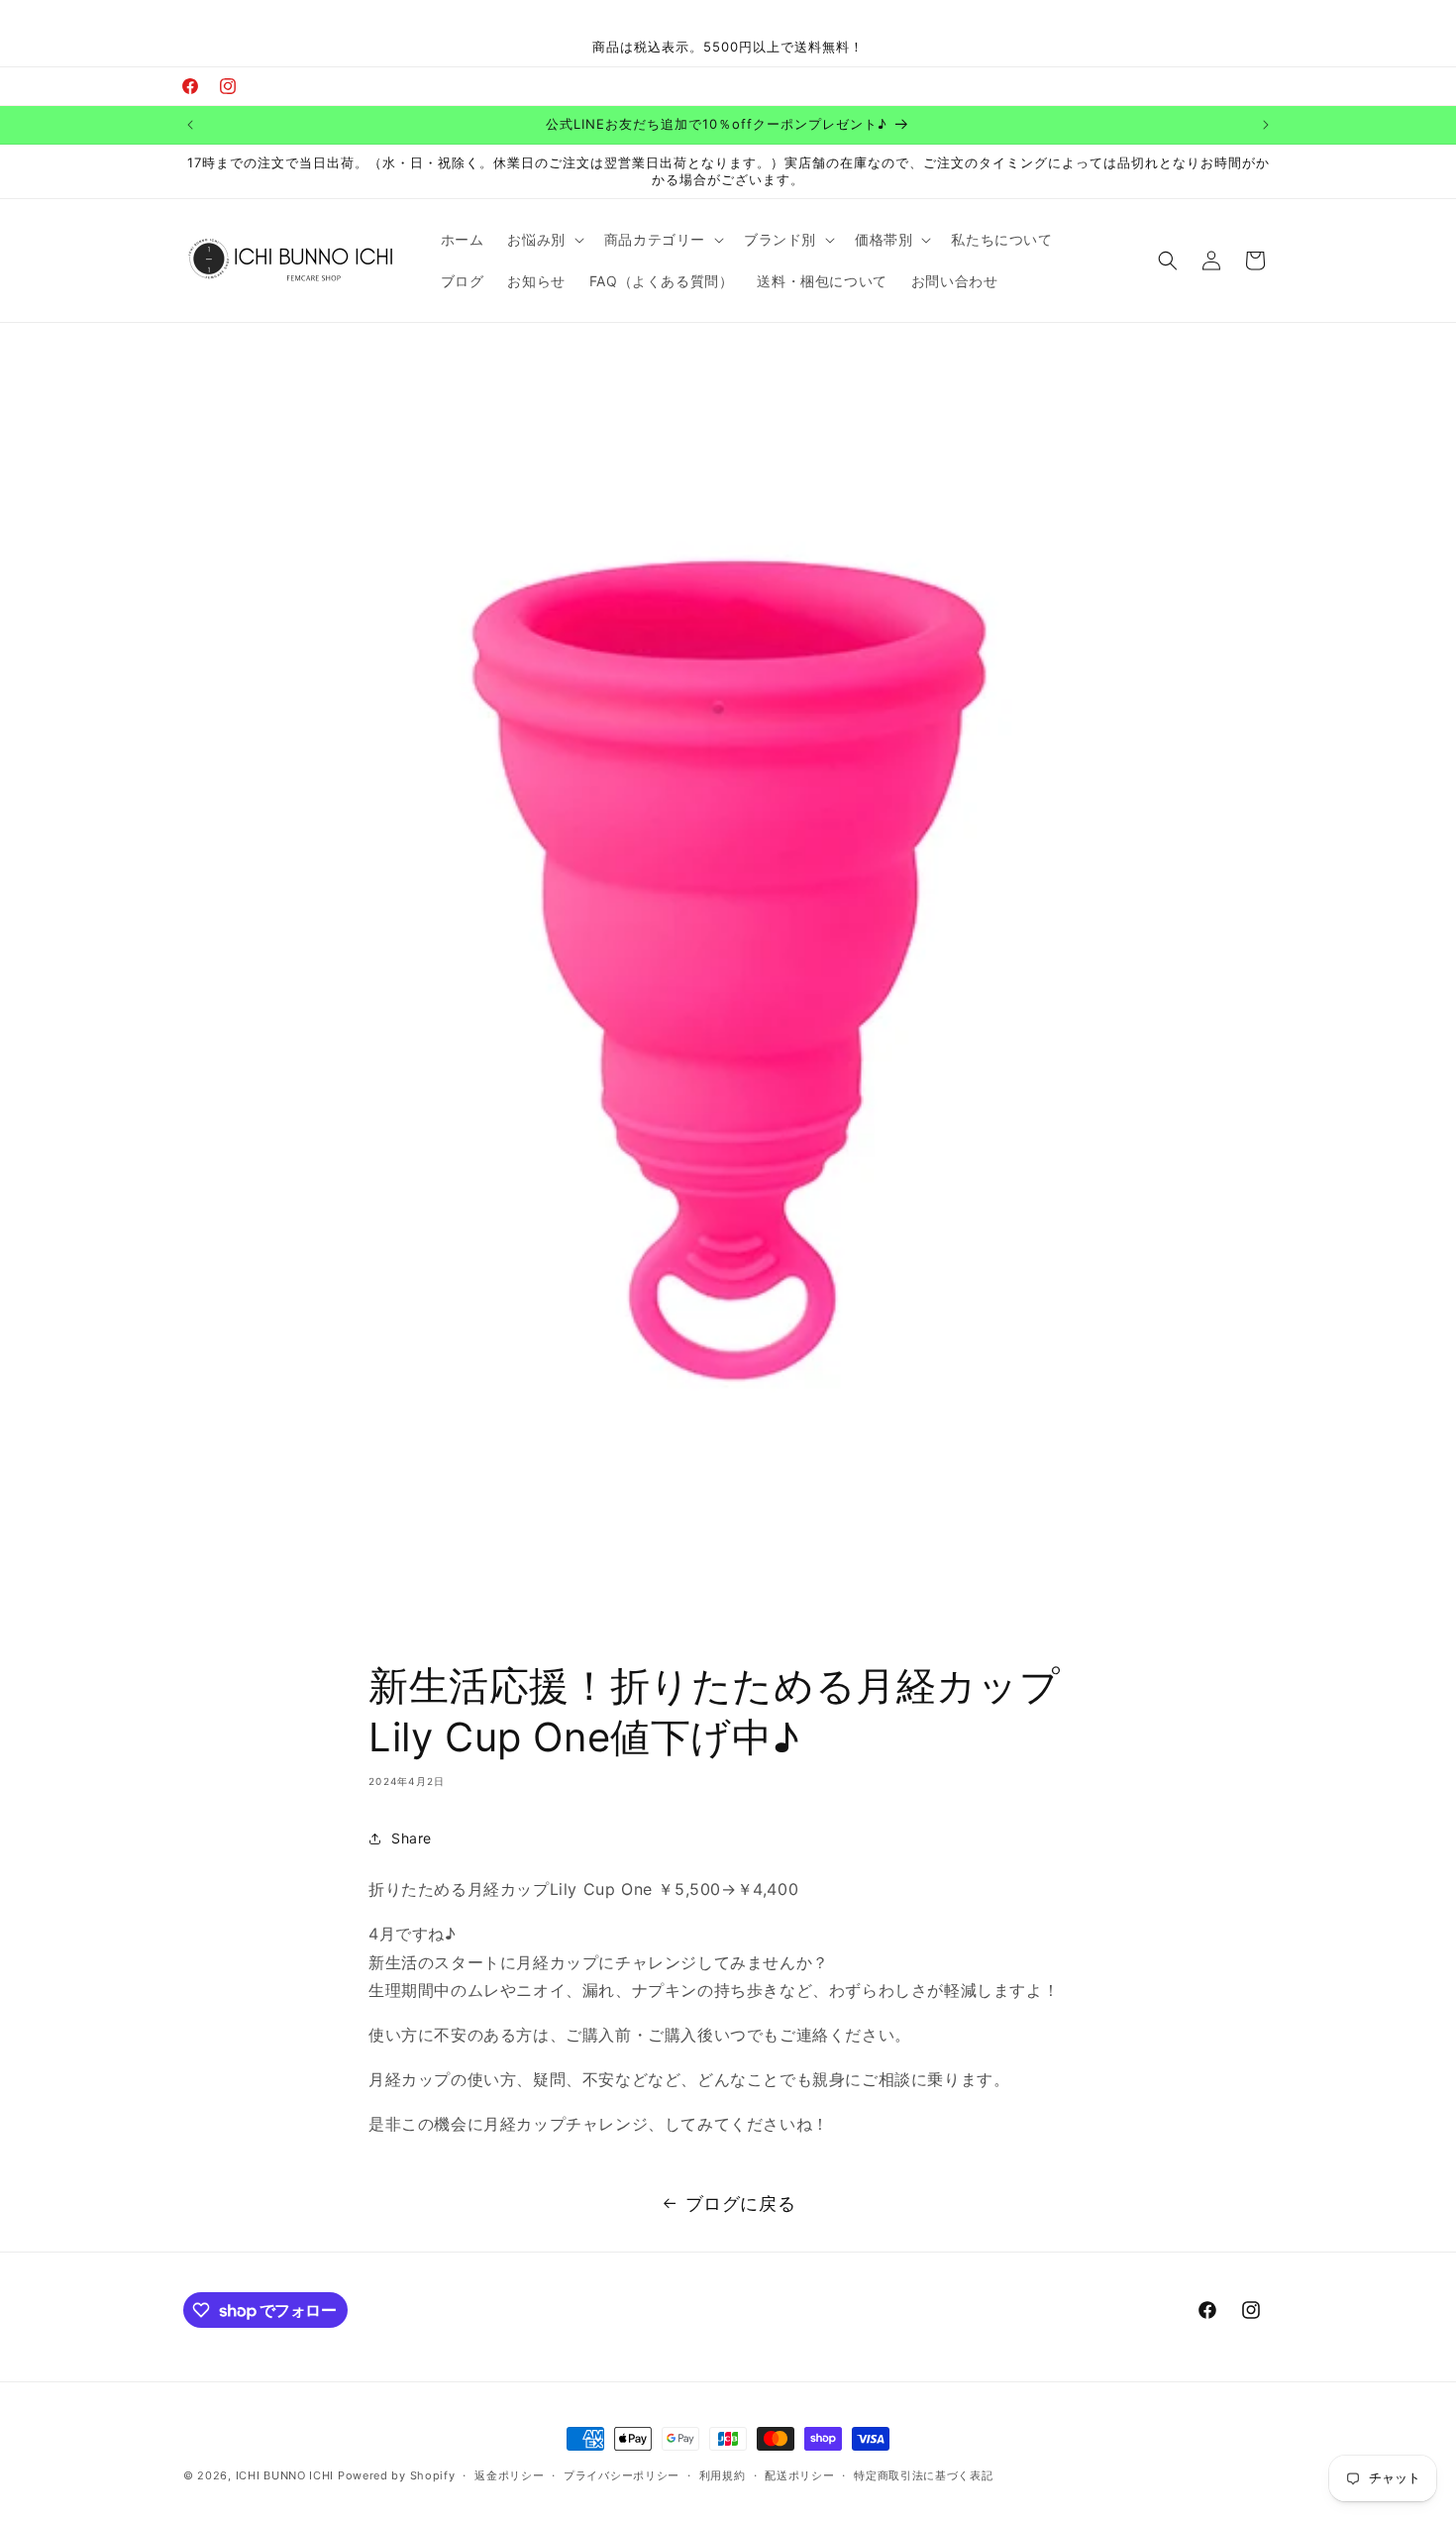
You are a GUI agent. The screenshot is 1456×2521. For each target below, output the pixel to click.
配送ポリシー (799, 2475)
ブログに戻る (741, 2204)
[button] (543, 240)
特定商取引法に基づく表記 (923, 2475)
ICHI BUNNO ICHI (285, 2475)
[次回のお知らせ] (1266, 125)
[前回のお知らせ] (190, 125)
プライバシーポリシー (622, 2475)
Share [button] (412, 1838)
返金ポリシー (509, 2475)
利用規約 (723, 2475)
